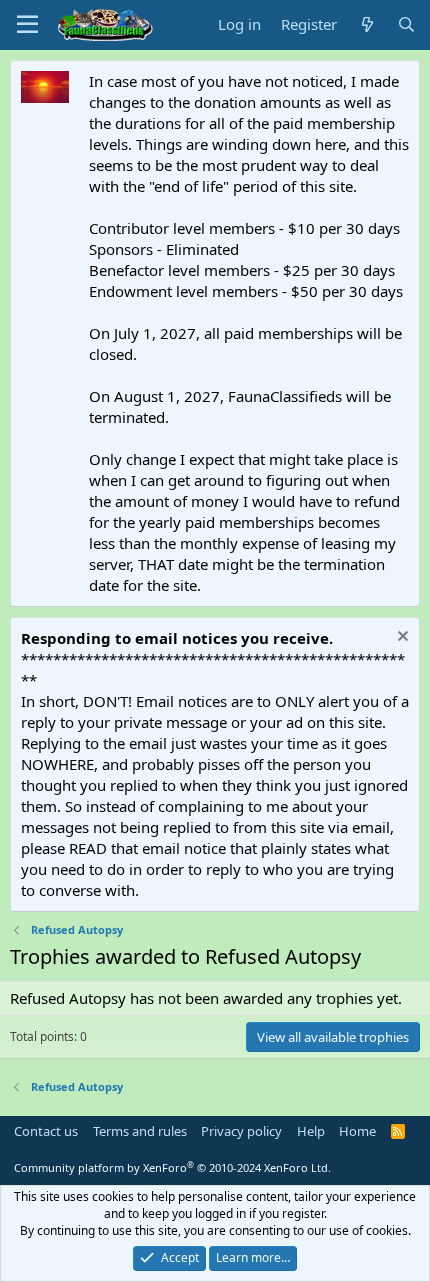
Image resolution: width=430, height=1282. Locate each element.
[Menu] (27, 25)
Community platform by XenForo (172, 1167)
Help (311, 1131)
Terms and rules (140, 1131)
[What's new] (366, 24)
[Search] (406, 24)
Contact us (46, 1131)
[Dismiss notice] (400, 638)
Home (357, 1131)
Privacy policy (241, 1131)
